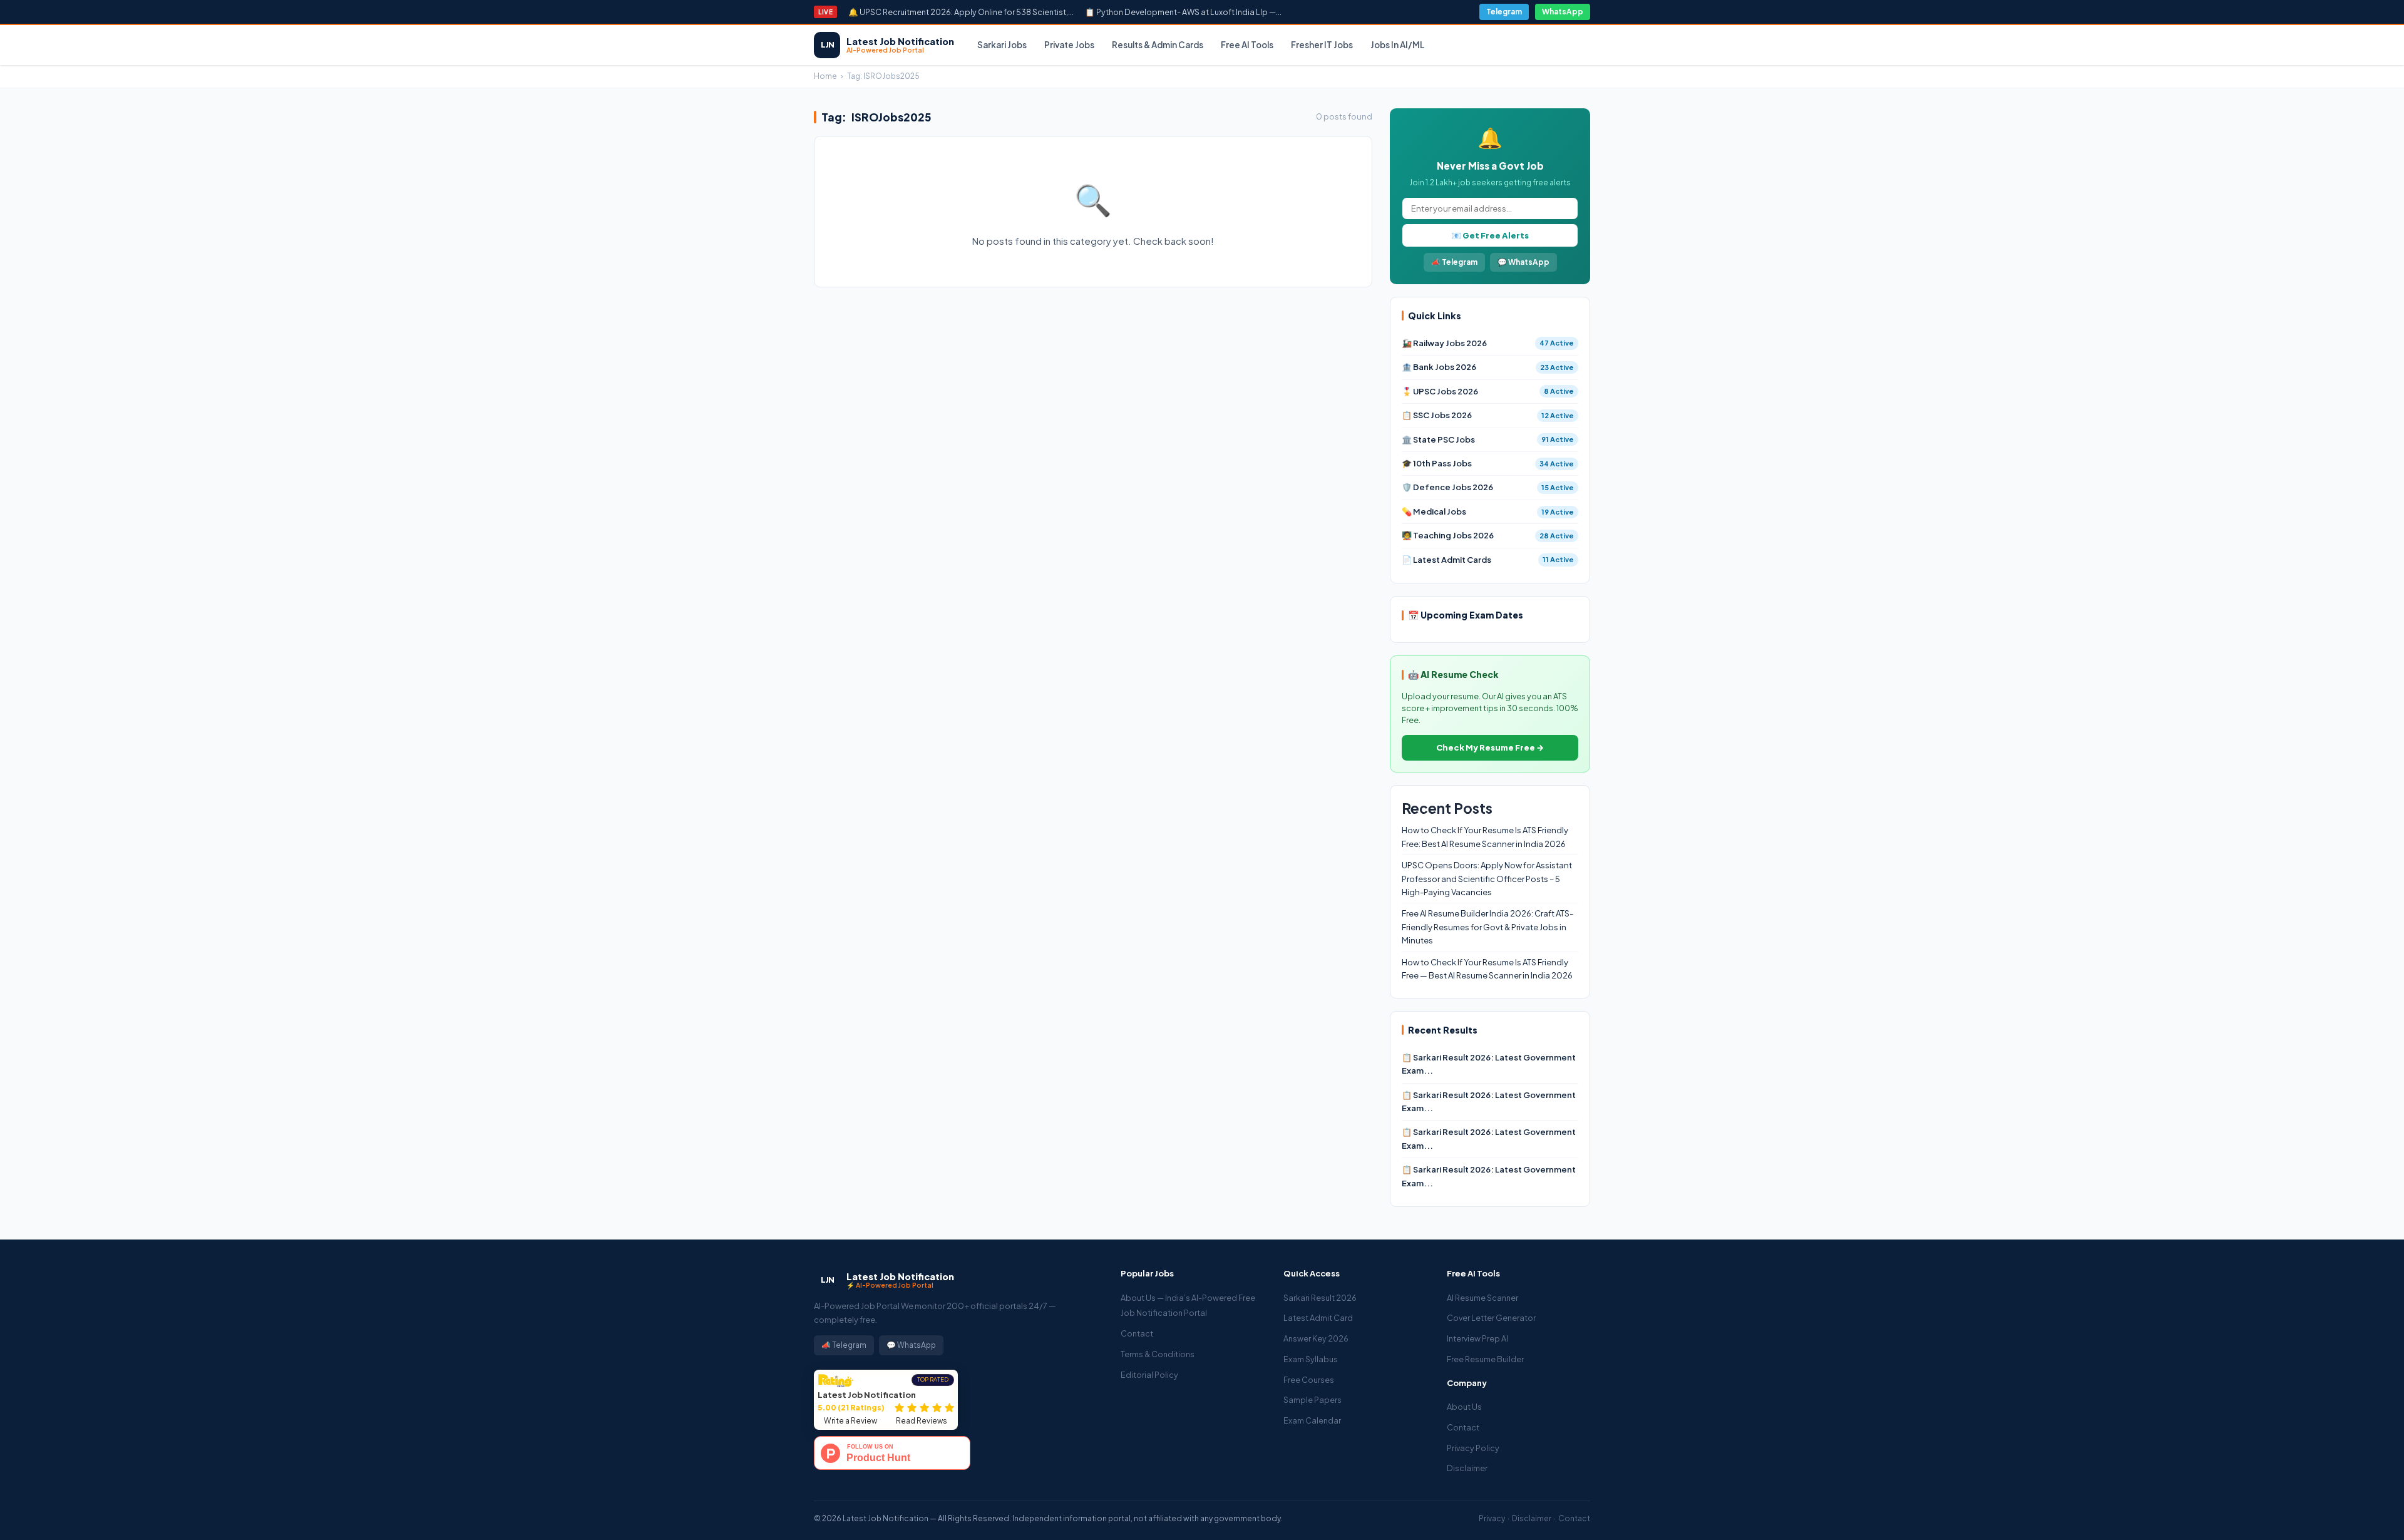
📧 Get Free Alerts (1490, 235)
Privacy (1492, 1518)
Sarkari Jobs (1002, 45)
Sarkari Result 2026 (1320, 1298)
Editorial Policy (1149, 1375)
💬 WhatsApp (1523, 262)
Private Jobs (1069, 45)
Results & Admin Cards (1158, 45)
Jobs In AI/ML (1398, 45)
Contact (1137, 1333)
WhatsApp (1563, 12)
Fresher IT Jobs (1322, 45)
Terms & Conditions (1158, 1354)
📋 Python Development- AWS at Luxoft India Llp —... (1183, 12)
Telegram (1504, 12)
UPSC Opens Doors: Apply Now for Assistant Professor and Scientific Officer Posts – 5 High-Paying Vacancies (1487, 879)
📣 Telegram (1454, 262)
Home (825, 76)
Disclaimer (1467, 1468)
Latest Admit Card (1318, 1318)
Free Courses (1309, 1380)
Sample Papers (1312, 1400)
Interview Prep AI (1477, 1338)
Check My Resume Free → (1490, 747)
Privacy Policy (1473, 1448)
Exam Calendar (1312, 1420)
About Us (1464, 1407)
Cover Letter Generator (1491, 1318)
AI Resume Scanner (1482, 1298)
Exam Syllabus (1311, 1359)
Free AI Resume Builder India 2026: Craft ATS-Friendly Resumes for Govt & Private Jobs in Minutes (1487, 927)
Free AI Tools (1247, 45)
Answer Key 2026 (1316, 1338)
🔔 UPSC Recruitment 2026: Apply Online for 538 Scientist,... (961, 12)
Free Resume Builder (1485, 1359)
